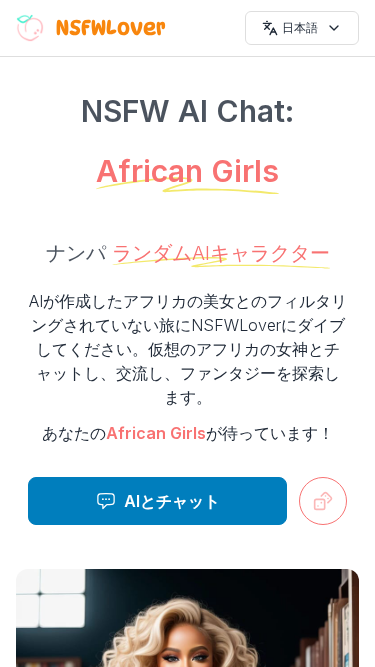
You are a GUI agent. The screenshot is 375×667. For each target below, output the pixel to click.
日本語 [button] (300, 27)
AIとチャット (172, 501)
